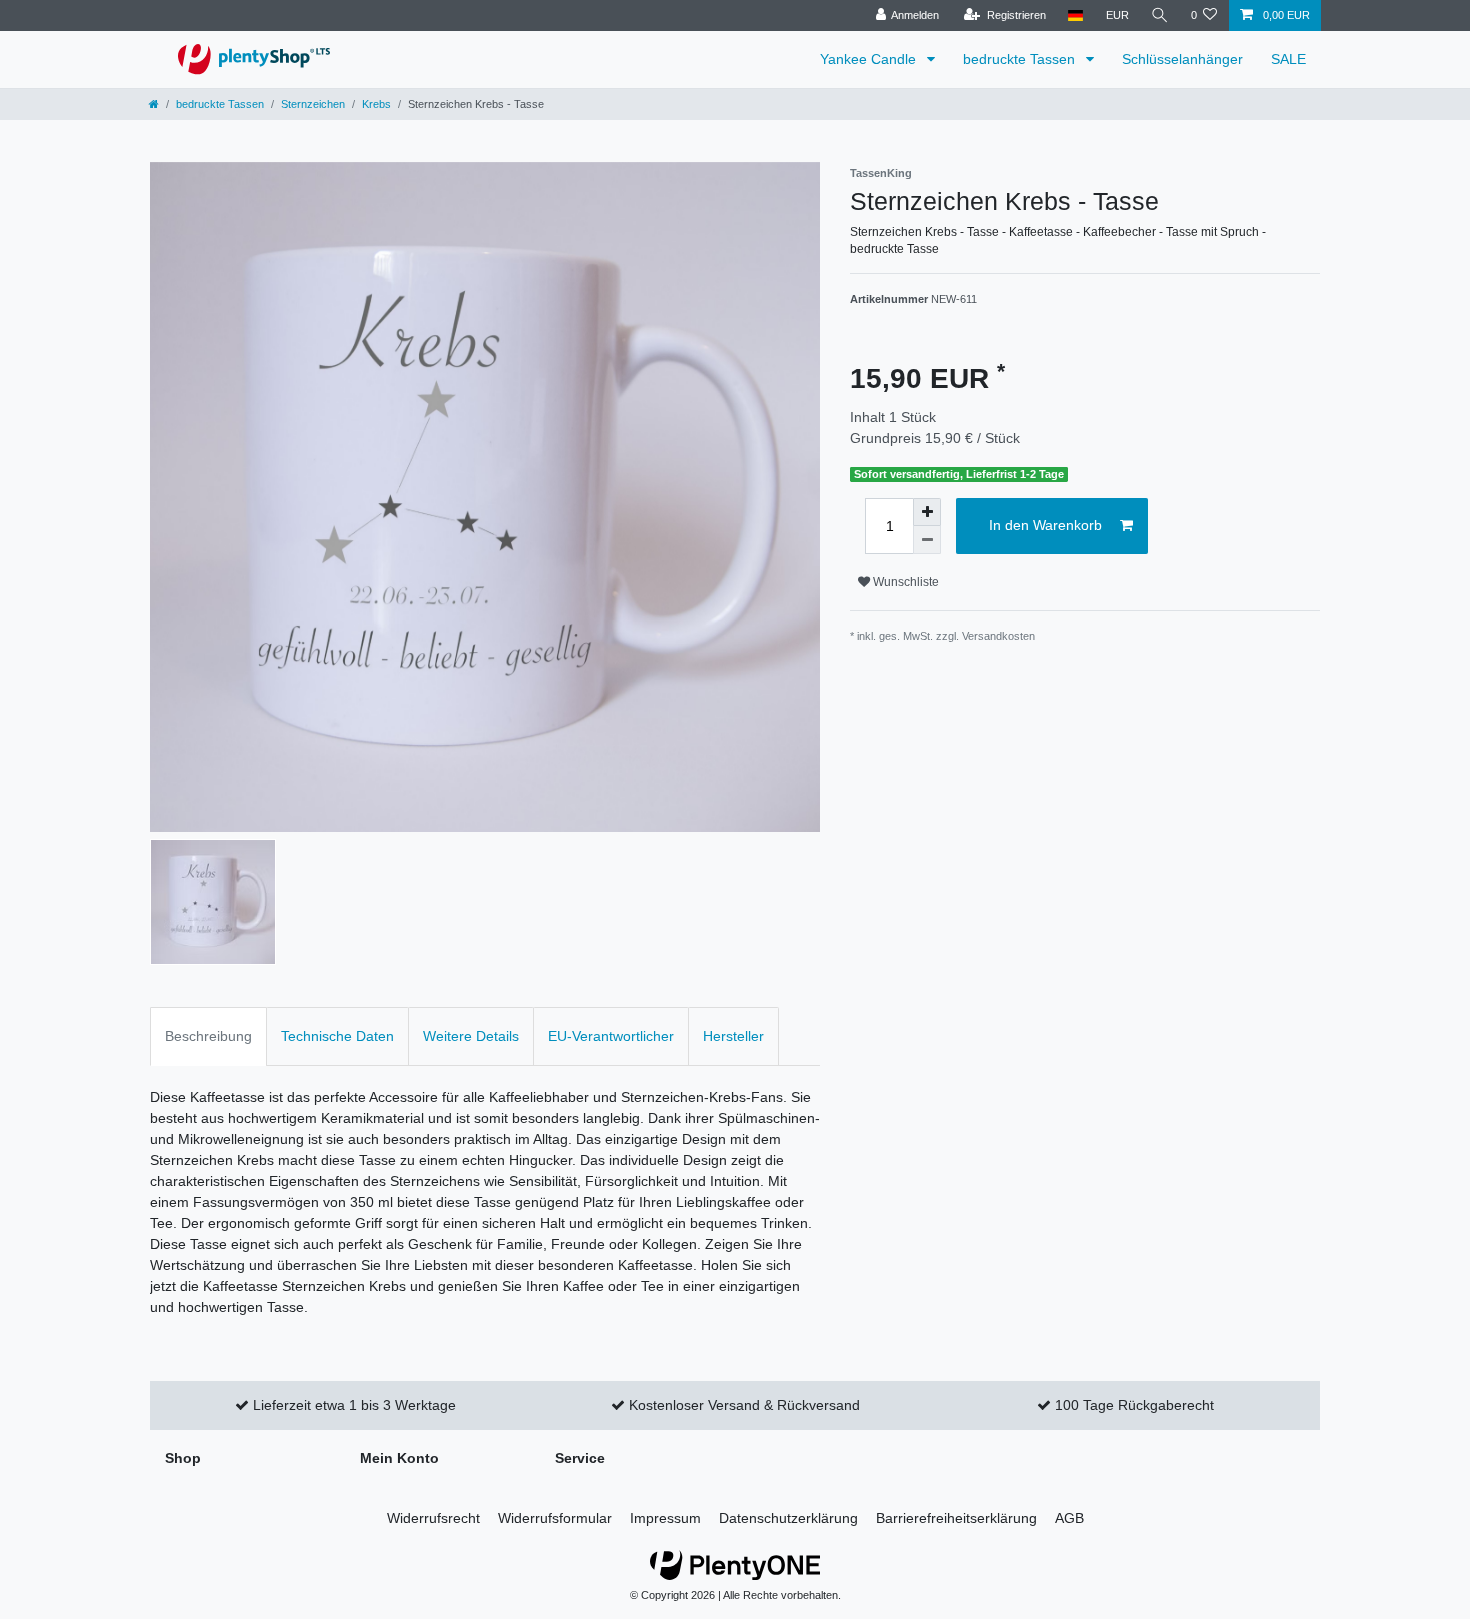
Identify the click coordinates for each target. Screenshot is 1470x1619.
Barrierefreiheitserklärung (956, 1518)
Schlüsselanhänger (1182, 59)
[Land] (1075, 15)
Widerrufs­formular (555, 1518)
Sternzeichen (313, 104)
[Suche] (1160, 15)
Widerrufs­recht (433, 1518)
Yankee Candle (870, 59)
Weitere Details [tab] (471, 1036)
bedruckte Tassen (1021, 59)
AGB (1069, 1518)
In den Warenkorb (1045, 525)
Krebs (376, 104)
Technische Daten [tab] (337, 1036)
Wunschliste (904, 582)
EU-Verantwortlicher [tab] (611, 1036)
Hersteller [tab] (733, 1036)
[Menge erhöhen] (927, 512)
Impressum (665, 1518)
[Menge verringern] (927, 540)
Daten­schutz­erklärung (788, 1518)
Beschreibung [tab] (208, 1036)
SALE (1288, 59)
